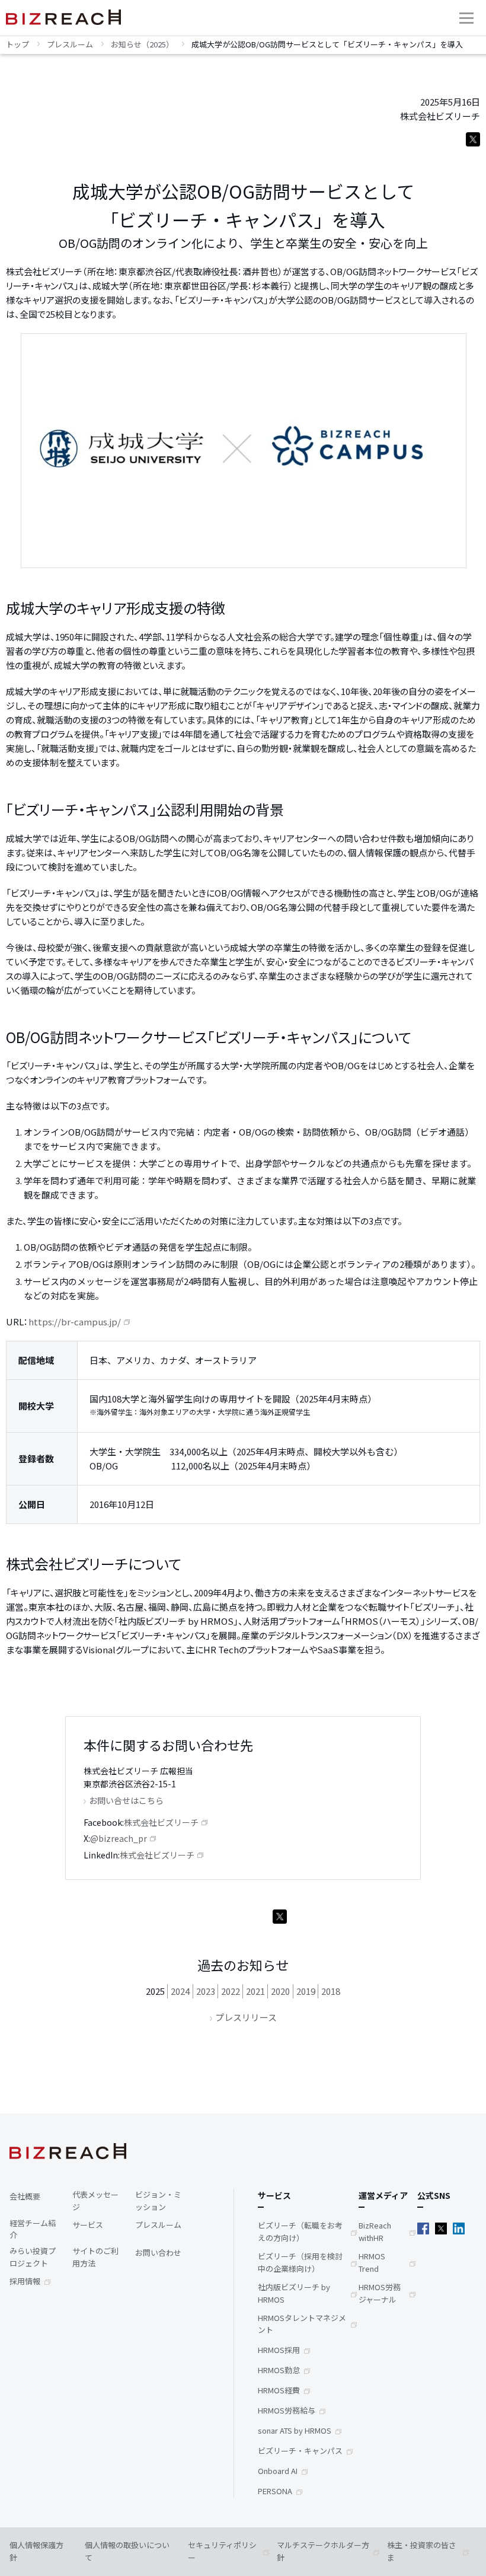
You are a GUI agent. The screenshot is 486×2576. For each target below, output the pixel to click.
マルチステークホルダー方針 (323, 2551)
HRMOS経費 (279, 2390)
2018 (331, 1991)
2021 (255, 1991)
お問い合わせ (158, 2253)
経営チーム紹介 (33, 2229)
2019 (306, 1991)
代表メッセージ (95, 2201)
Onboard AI (278, 2471)
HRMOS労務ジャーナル (380, 2293)
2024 (180, 1991)
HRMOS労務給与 (287, 2410)
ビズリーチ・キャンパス (300, 2451)
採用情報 (25, 2281)
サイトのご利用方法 (95, 2257)
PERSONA (275, 2491)
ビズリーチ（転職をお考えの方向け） (300, 2231)
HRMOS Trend (372, 2262)
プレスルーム (70, 44)
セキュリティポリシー (222, 2551)
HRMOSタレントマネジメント (302, 2324)
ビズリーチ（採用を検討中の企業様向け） (300, 2262)
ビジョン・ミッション (158, 2201)
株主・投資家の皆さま (422, 2551)
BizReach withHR (375, 2231)
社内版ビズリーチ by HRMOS (294, 2293)
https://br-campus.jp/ (75, 1322)
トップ (17, 44)
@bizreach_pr (119, 1838)
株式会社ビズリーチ (161, 1822)
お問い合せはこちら (126, 1800)
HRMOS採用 (279, 2350)
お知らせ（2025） (142, 44)
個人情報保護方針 (36, 2551)
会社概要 (25, 2196)
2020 (280, 1991)
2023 (206, 1991)
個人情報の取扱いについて (127, 2551)
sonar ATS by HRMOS (295, 2430)
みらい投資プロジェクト (33, 2257)
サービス (88, 2225)
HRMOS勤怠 (279, 2370)
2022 (231, 1991)
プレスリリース (246, 2017)
